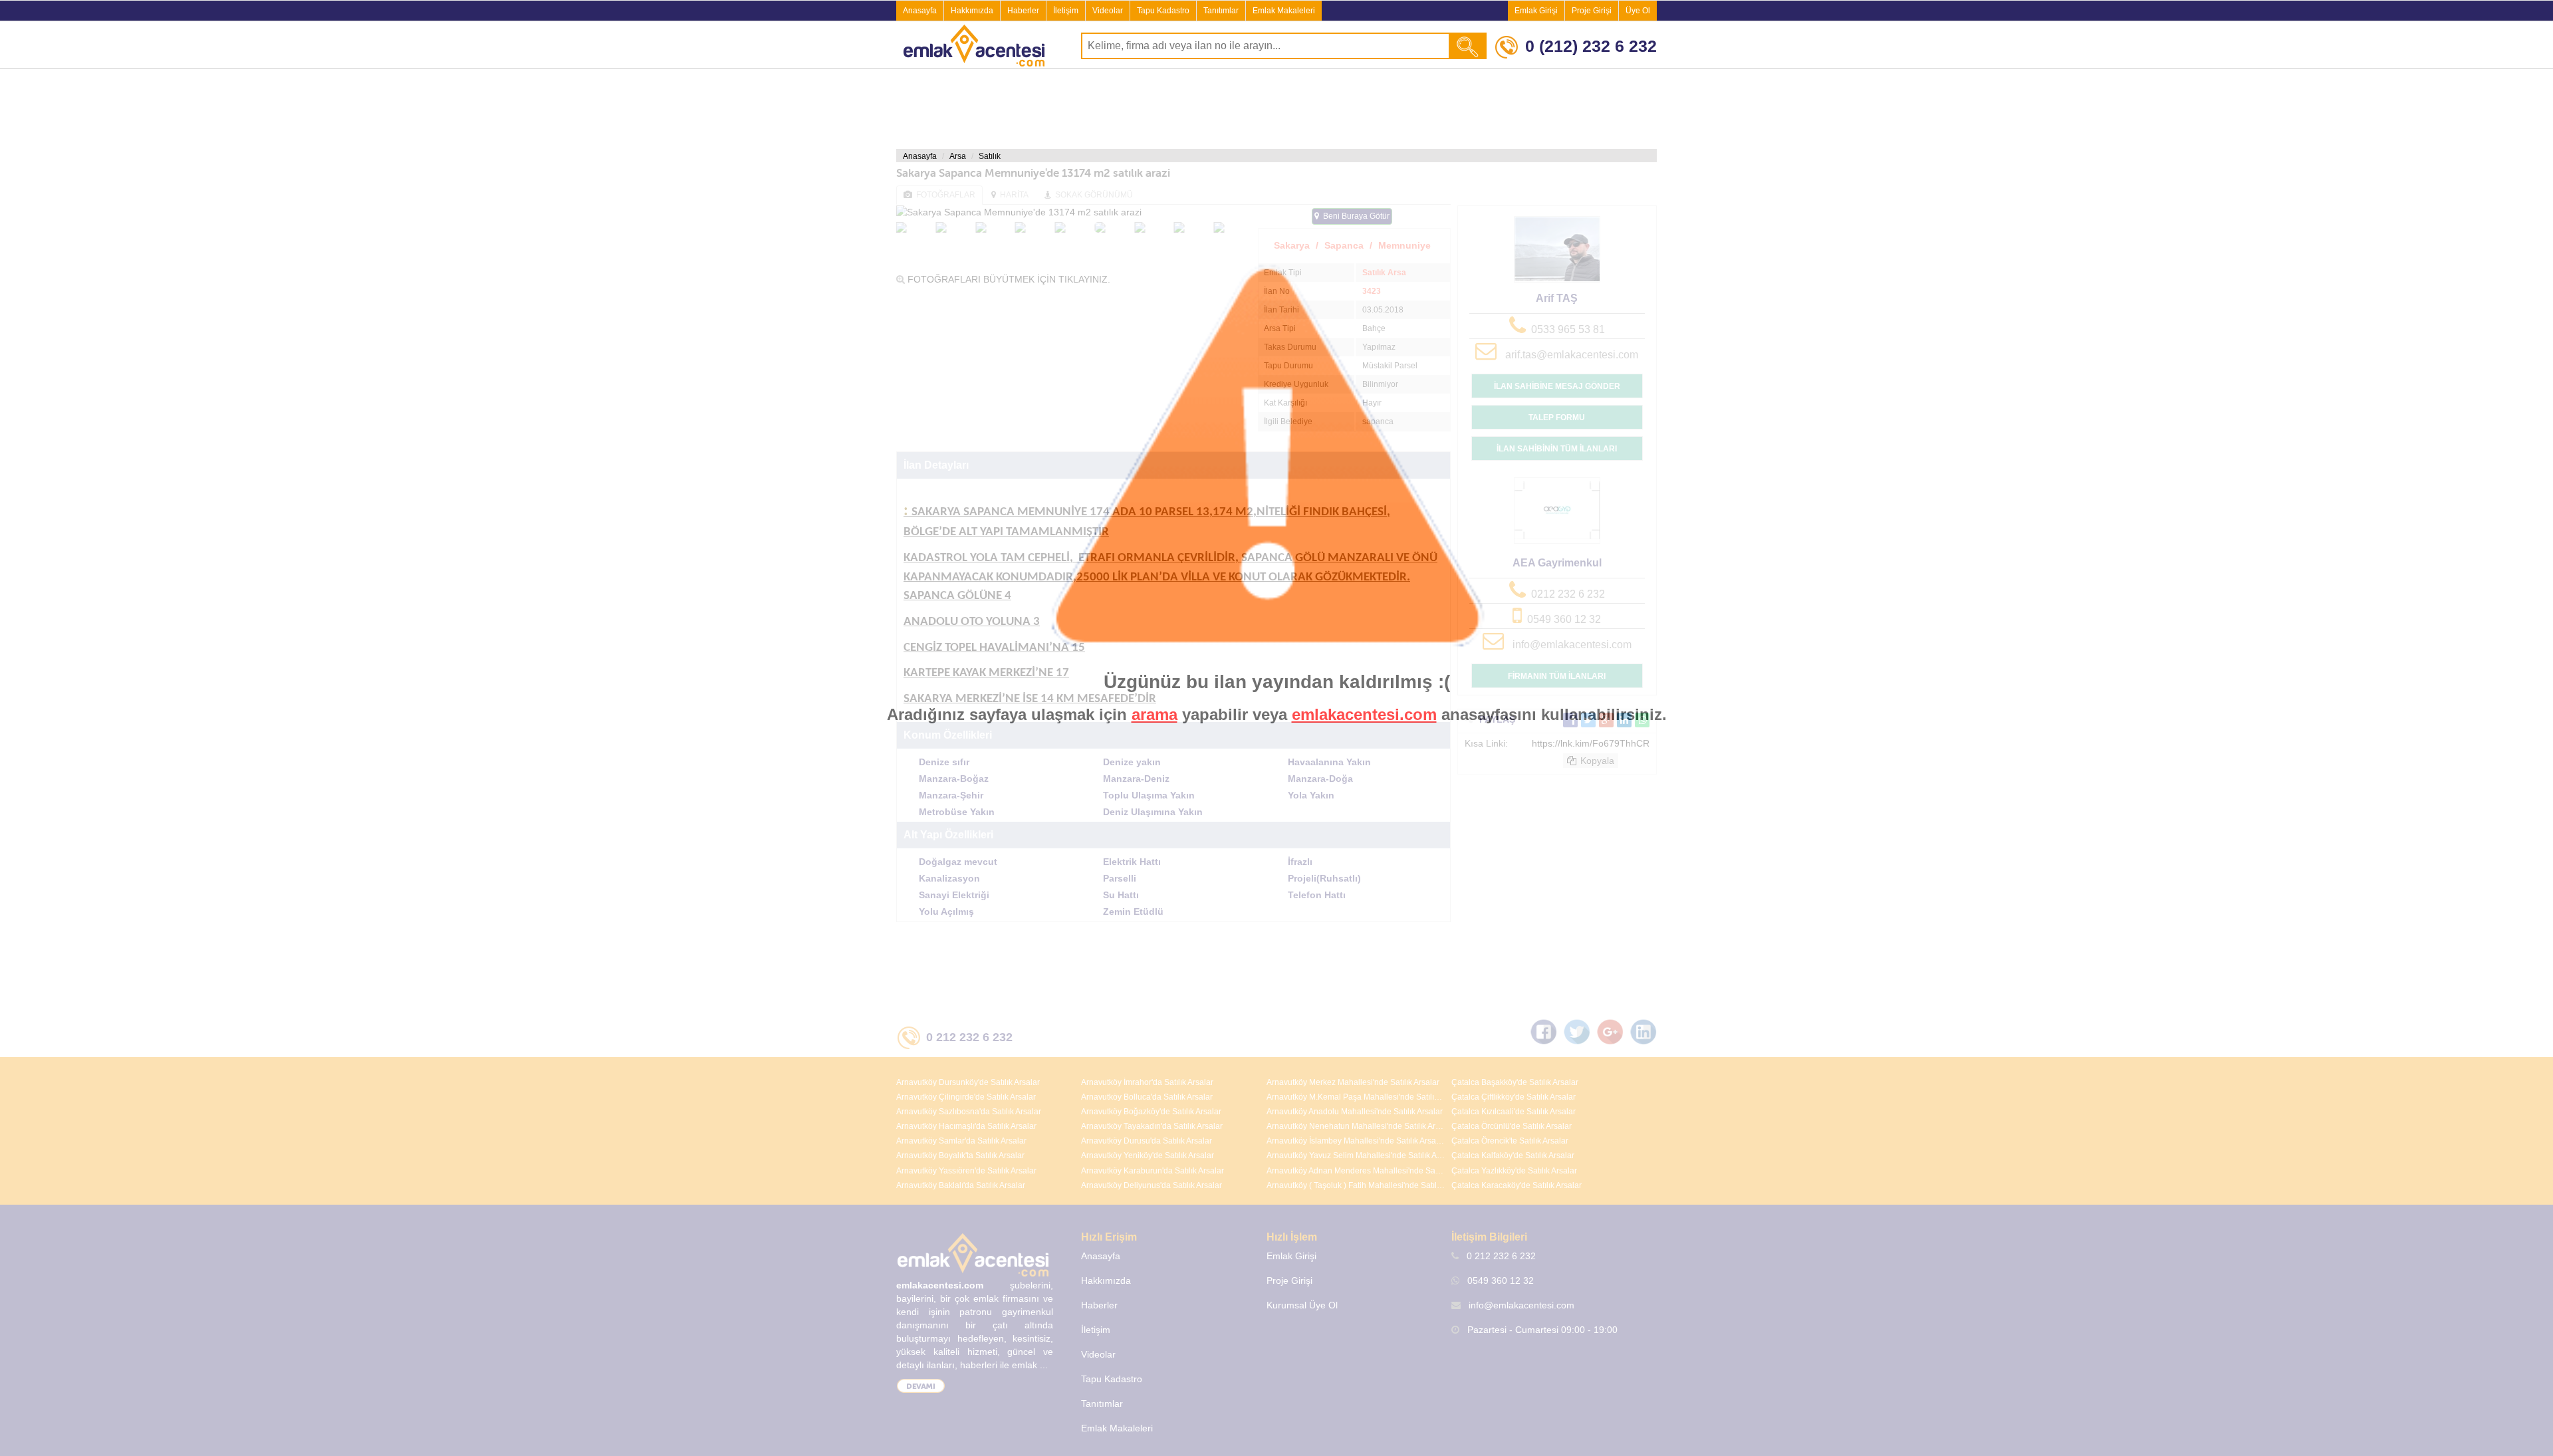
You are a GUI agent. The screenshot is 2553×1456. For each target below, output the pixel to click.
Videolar (1108, 11)
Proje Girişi (1592, 11)
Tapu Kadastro (1163, 11)
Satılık (990, 156)
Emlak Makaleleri (1284, 11)
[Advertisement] (1276, 109)
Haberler (1023, 11)
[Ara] (1468, 46)
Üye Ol (1638, 11)
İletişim (1066, 11)
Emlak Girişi (1536, 11)
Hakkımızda (972, 11)
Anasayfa (920, 11)
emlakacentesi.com (1364, 714)
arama (1155, 714)
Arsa (958, 156)
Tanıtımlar (1221, 11)
